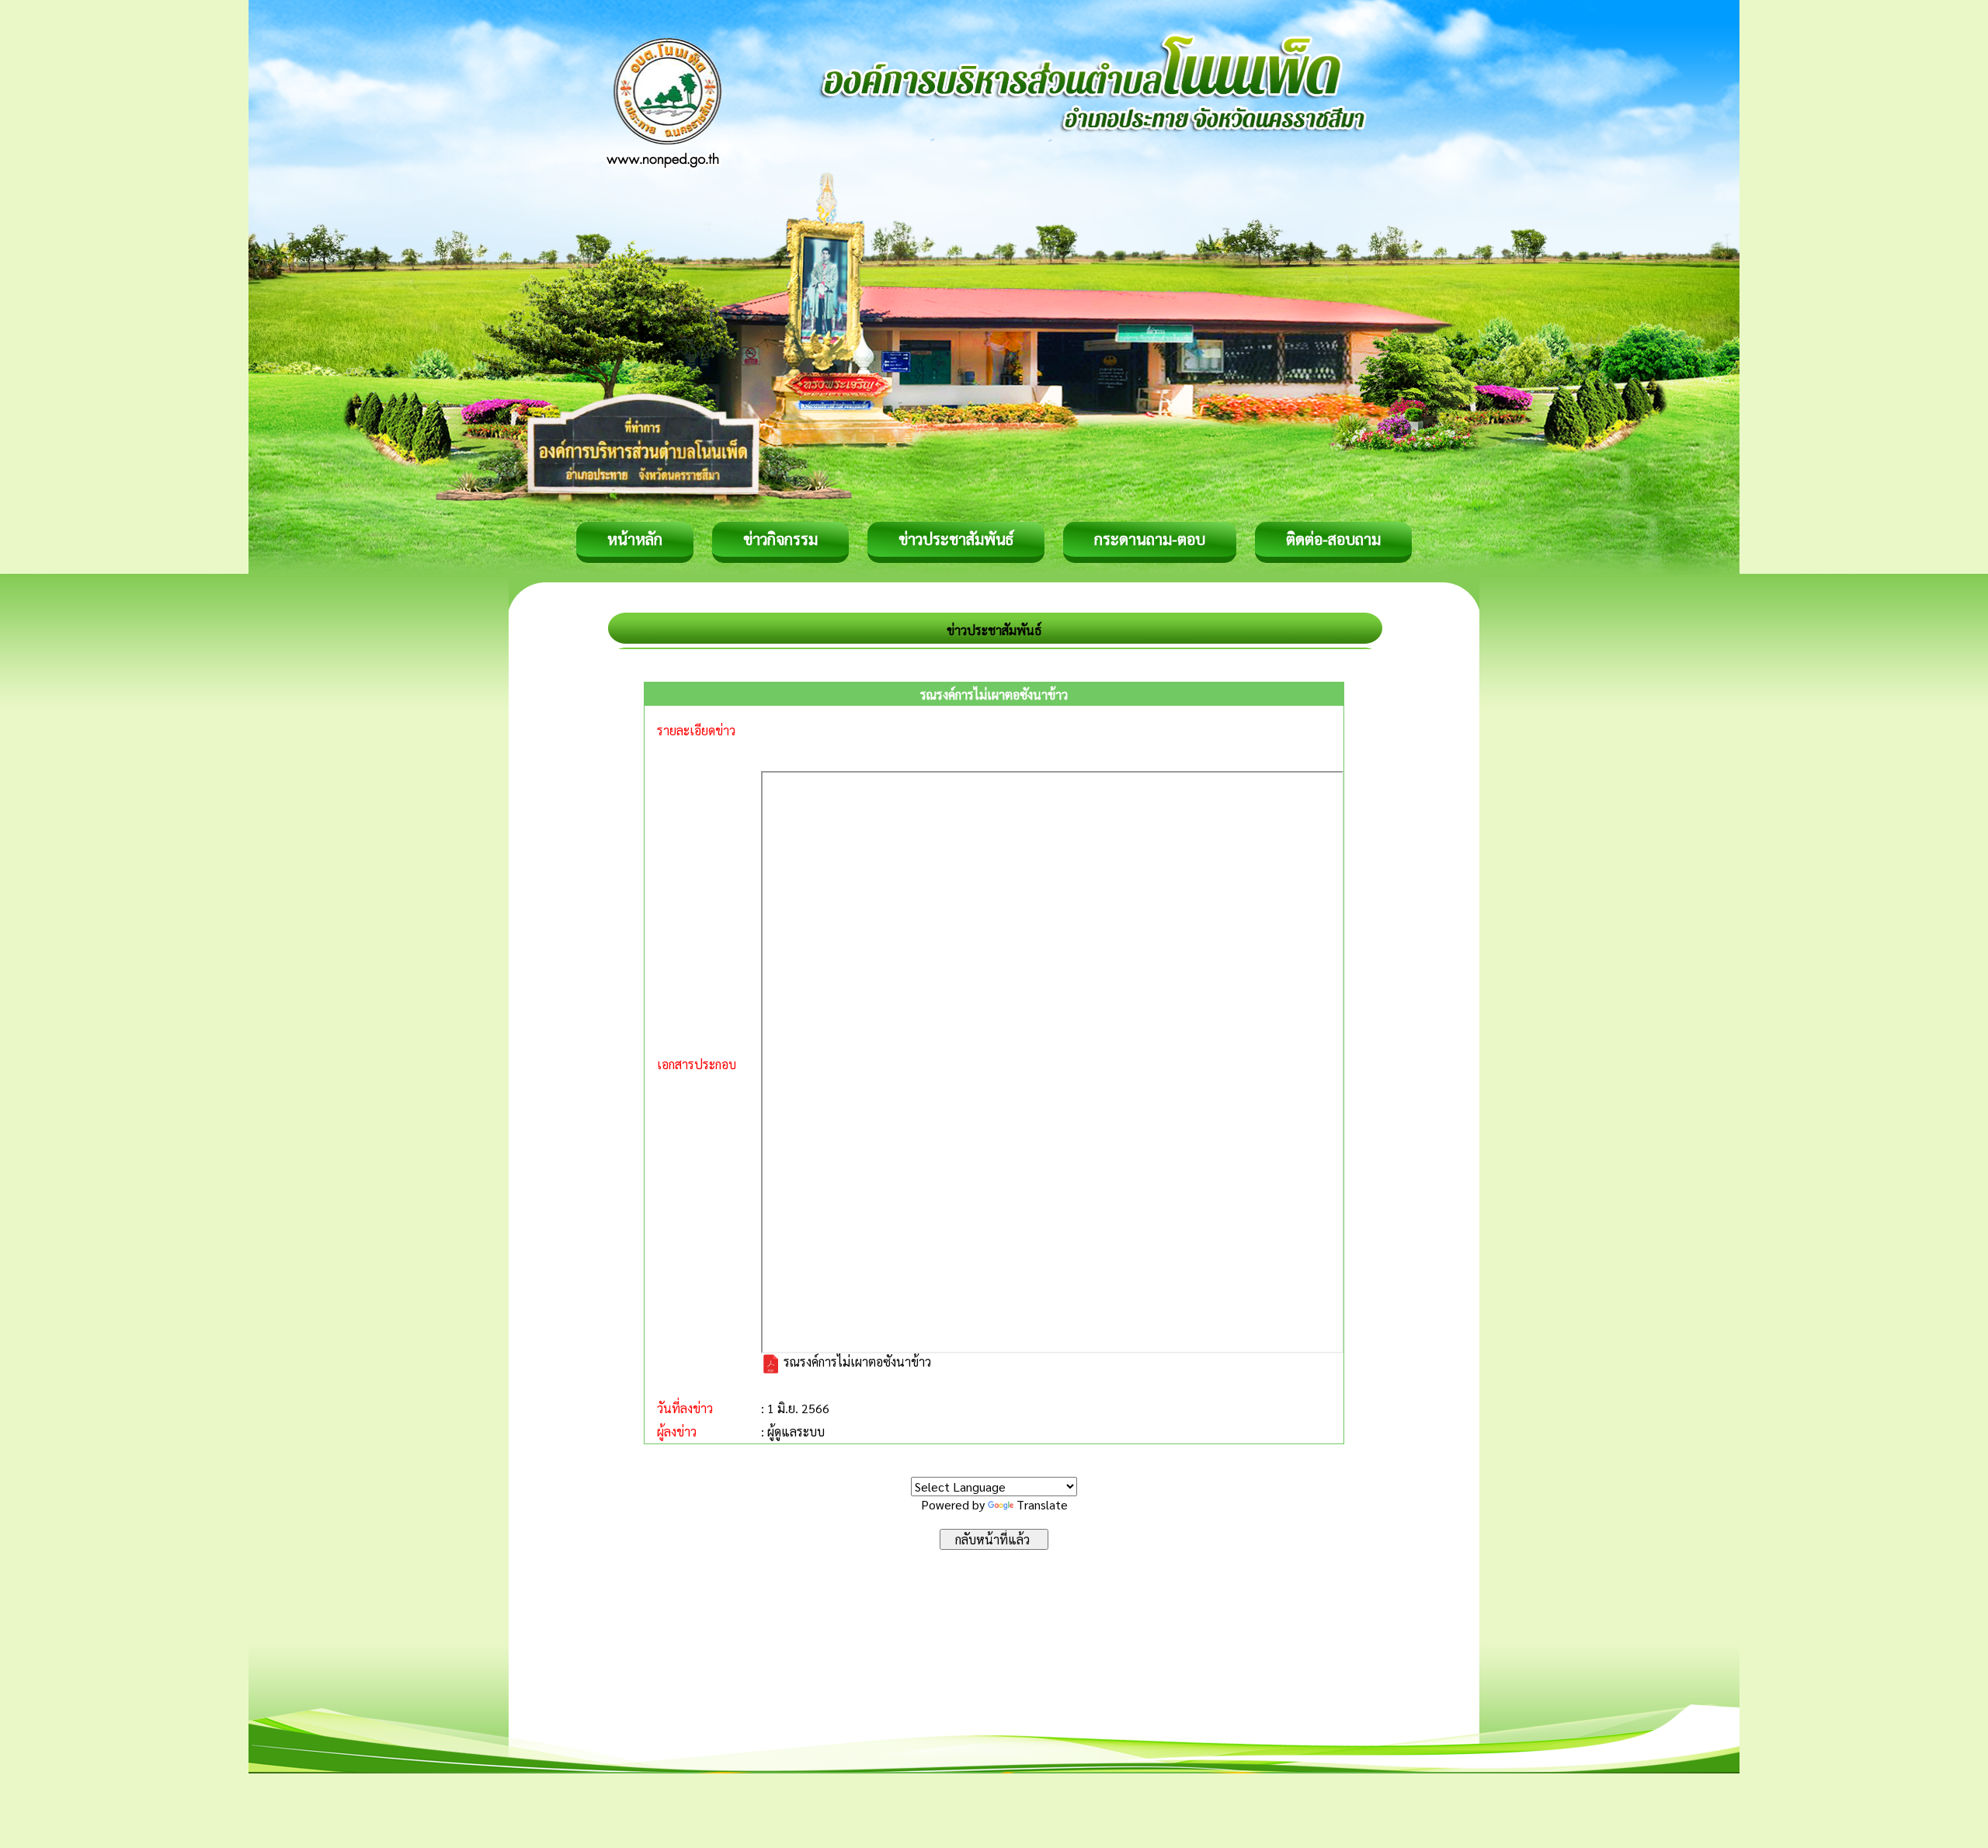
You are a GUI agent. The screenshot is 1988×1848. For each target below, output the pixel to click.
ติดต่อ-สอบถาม (1333, 539)
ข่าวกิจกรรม (780, 539)
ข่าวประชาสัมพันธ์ (956, 539)
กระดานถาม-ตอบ (1150, 539)
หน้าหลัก (635, 539)
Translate (1042, 1504)
